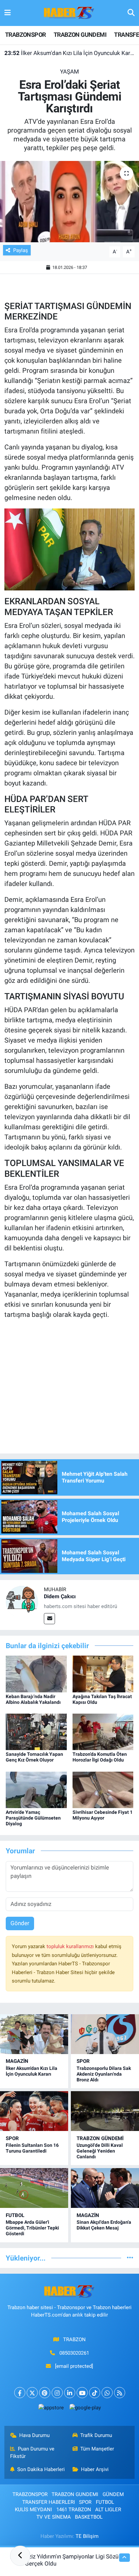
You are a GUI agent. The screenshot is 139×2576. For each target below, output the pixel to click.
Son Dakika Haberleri (41, 2469)
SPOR (83, 2061)
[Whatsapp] (107, 2393)
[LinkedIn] (70, 2393)
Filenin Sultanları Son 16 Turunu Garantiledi (32, 2148)
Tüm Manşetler (97, 2449)
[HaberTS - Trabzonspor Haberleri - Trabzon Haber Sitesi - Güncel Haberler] (69, 12)
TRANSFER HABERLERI (49, 2502)
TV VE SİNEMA (54, 2517)
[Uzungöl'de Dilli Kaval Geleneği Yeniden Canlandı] (105, 2111)
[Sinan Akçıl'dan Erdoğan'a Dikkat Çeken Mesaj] (105, 2188)
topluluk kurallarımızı (71, 1946)
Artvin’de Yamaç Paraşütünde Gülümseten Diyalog (33, 1818)
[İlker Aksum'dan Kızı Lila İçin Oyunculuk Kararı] (34, 2034)
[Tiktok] (95, 2393)
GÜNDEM (113, 2494)
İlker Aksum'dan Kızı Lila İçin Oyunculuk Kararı (70, 53)
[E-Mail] (49, 1619)
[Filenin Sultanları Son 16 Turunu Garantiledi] (34, 2111)
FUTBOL (15, 2215)
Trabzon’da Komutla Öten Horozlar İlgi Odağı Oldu (100, 1757)
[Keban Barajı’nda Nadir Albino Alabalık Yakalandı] (36, 1673)
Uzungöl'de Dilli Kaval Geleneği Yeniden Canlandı (100, 2151)
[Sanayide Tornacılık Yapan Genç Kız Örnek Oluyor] (36, 1732)
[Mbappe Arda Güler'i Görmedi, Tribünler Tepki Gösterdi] (34, 2188)
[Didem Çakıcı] (22, 1601)
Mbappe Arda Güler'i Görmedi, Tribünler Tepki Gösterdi (32, 2228)
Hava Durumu (34, 2435)
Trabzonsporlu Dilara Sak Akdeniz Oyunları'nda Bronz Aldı (104, 2074)
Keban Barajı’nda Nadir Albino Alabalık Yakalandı (33, 1699)
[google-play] (85, 2409)
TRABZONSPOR (25, 35)
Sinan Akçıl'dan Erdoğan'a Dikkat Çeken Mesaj (104, 2225)
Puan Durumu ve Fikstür (32, 2453)
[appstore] (51, 2409)
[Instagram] (57, 2393)
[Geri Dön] (20, 2556)
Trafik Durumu (96, 2435)
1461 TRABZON (74, 2510)
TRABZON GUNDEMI (80, 35)
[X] (32, 2393)
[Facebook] (20, 2393)
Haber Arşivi (95, 2469)
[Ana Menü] (8, 13)
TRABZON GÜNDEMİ (100, 2138)
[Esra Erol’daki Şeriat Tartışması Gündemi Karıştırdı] (69, 202)
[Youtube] (82, 2393)
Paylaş (21, 250)
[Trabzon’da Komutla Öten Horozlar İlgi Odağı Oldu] (103, 1732)
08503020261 (74, 2353)
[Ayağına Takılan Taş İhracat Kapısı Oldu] (103, 1673)
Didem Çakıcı (60, 1596)
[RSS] (120, 2393)
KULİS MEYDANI (33, 2510)
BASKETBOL (89, 2517)
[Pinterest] (45, 2393)
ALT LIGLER (108, 2510)
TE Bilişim (87, 2536)
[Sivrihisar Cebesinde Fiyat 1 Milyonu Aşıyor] (103, 1789)
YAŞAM (69, 72)
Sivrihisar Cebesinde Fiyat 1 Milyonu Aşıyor (103, 1815)
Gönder (20, 1923)
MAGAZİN (17, 2061)
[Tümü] (130, 2258)
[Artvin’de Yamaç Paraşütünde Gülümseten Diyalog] (36, 1789)
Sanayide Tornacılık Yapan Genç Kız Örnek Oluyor (34, 1757)
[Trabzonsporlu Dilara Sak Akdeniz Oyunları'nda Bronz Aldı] (105, 2034)
